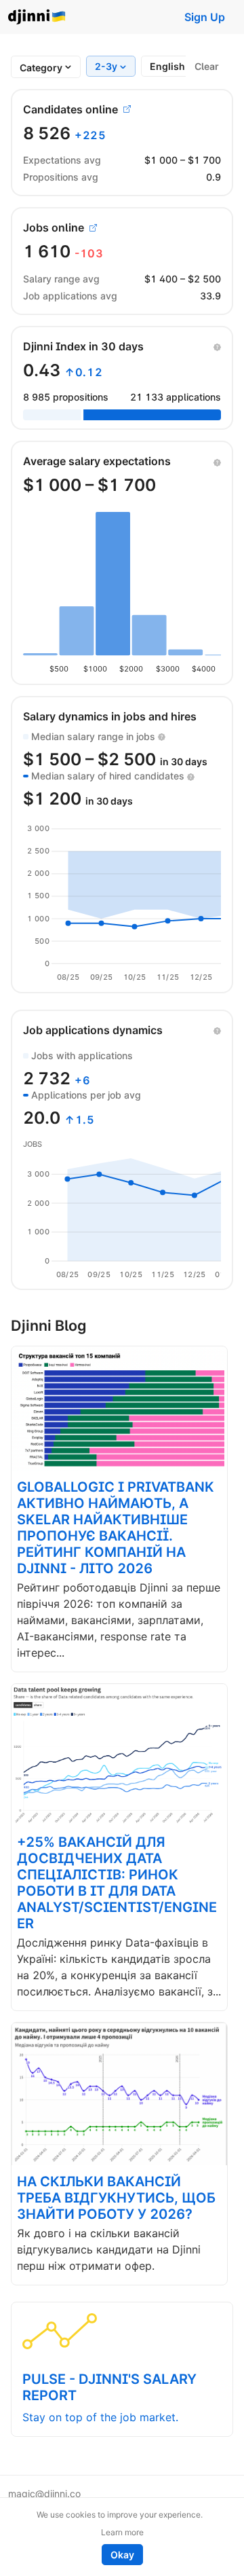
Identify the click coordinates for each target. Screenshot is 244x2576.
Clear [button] (207, 66)
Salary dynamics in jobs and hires (110, 716)
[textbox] (41, 68)
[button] (217, 346)
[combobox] (41, 68)
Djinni (37, 17)
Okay (122, 2555)
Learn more (122, 2532)
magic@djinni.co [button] (44, 2494)
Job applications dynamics (93, 1030)
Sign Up (205, 17)
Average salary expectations (97, 461)
